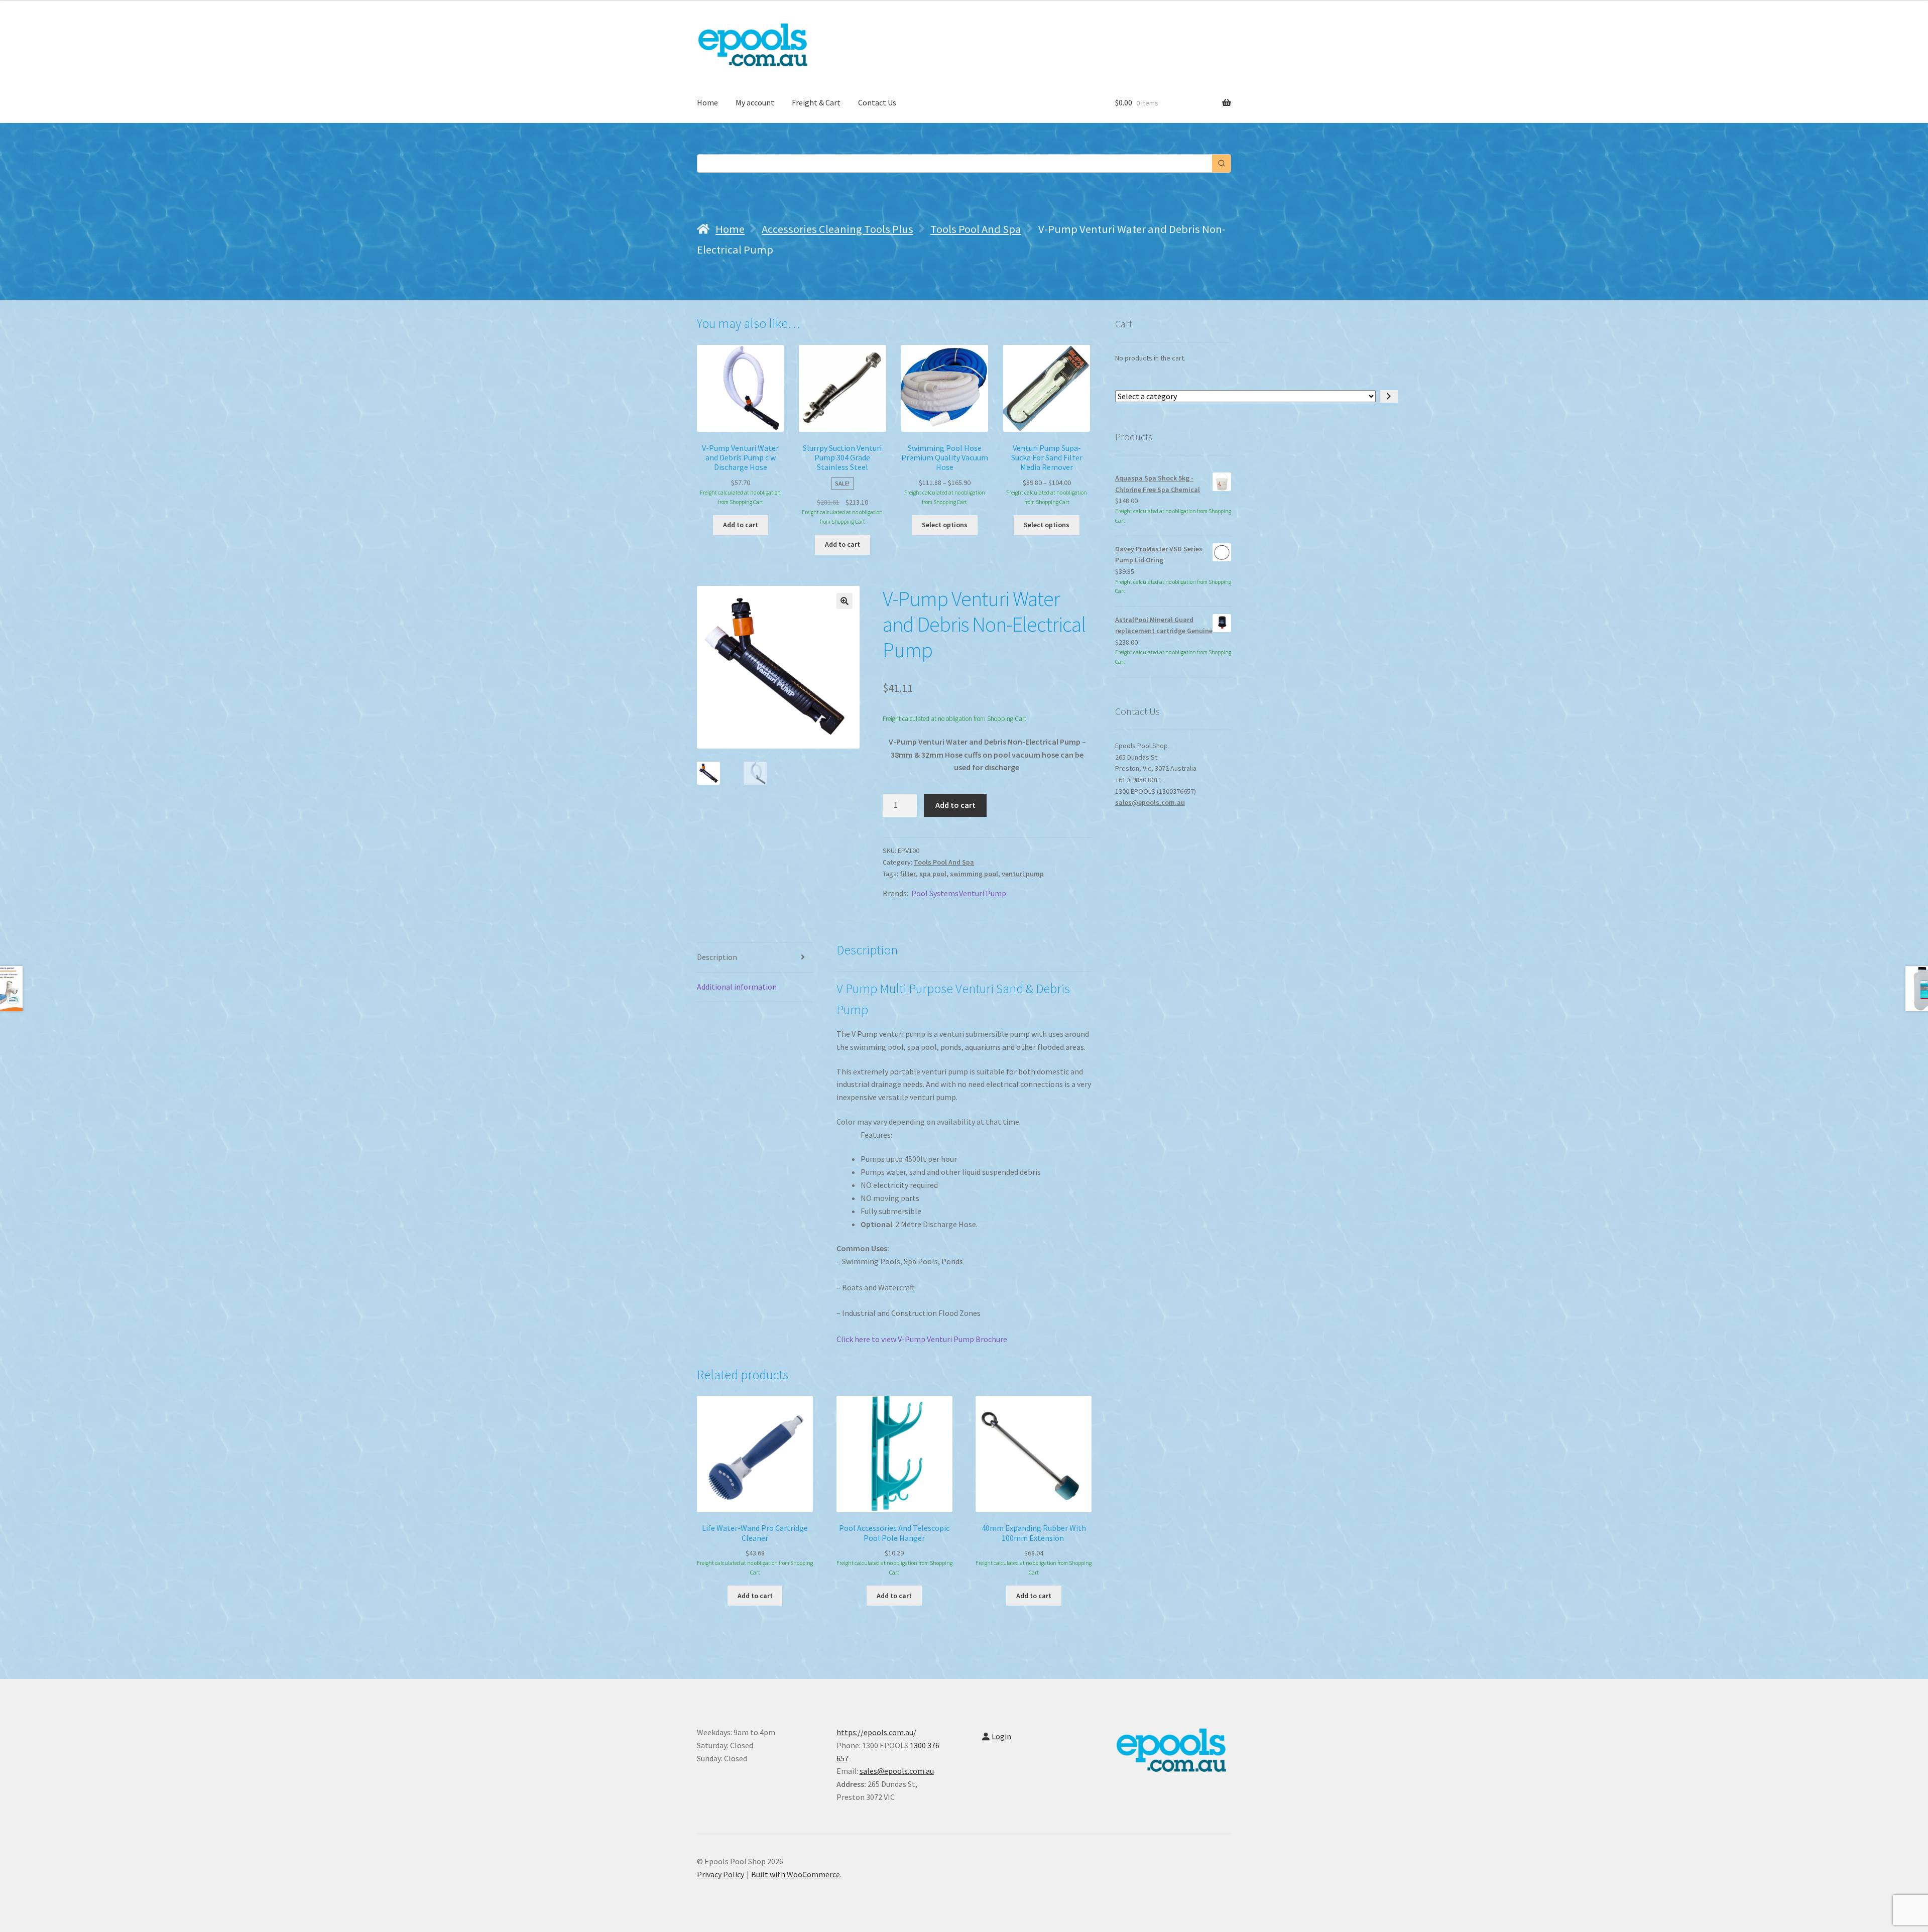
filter (908, 874)
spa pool (933, 874)
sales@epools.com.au (1150, 802)
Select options (945, 525)
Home (707, 102)
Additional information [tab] (737, 987)
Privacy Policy (720, 1874)
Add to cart (955, 805)
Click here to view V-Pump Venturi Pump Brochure (922, 1339)
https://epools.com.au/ (876, 1732)
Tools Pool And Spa (976, 229)
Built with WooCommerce (796, 1874)
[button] (845, 601)
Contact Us (877, 102)
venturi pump (1023, 874)
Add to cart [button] (741, 525)
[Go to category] (1389, 397)
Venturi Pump (983, 893)
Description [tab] (717, 957)
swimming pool (974, 874)
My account (755, 102)
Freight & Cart (816, 102)
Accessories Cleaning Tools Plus (837, 229)
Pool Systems (935, 893)
